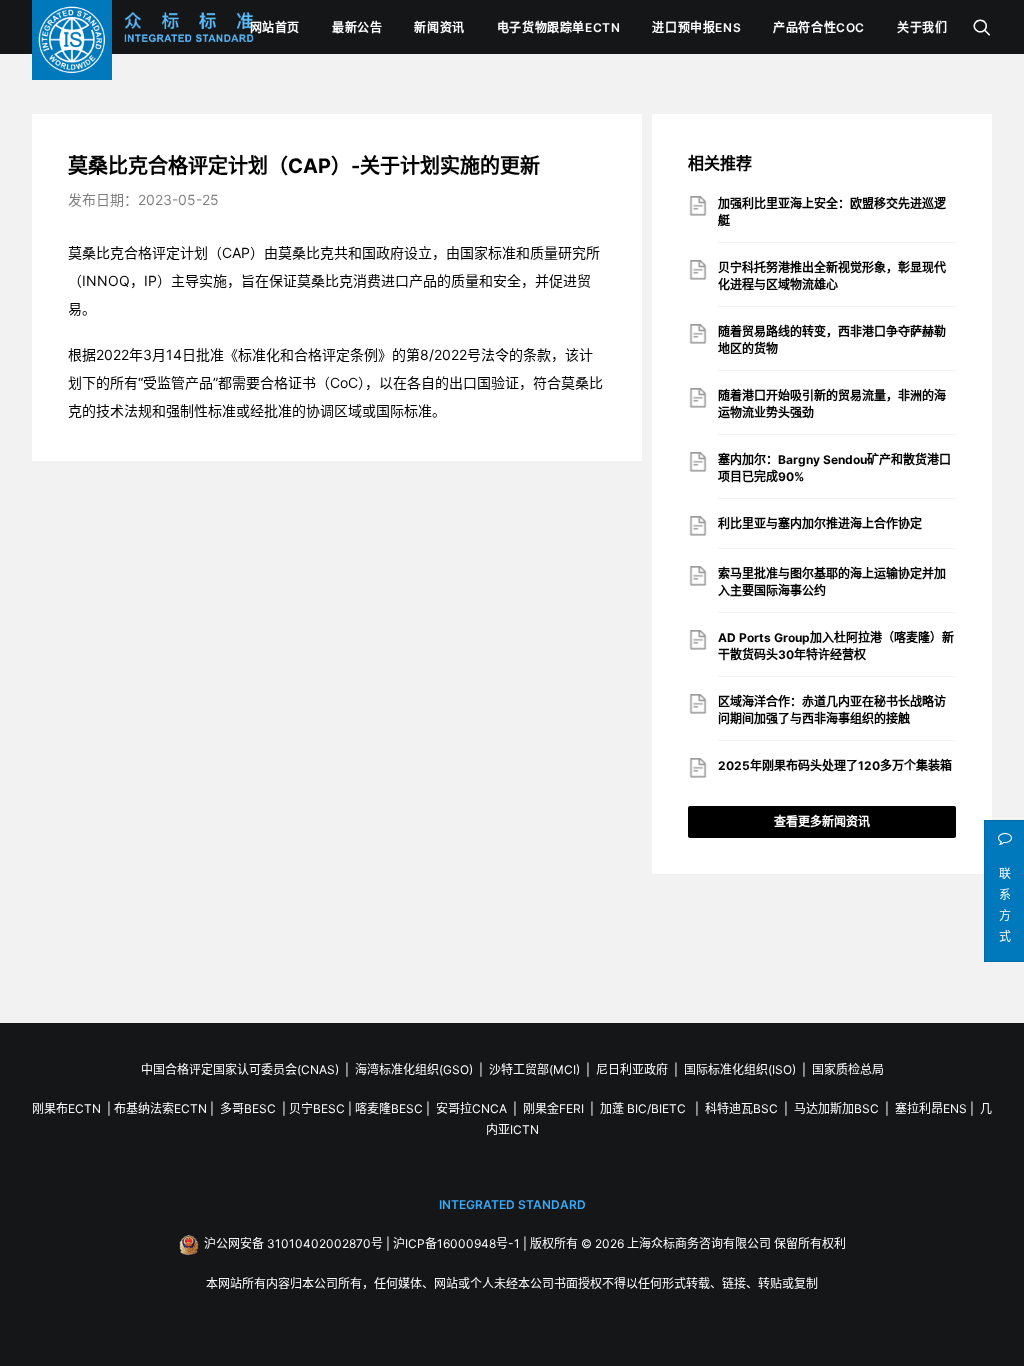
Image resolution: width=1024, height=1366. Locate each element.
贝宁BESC (317, 1108)
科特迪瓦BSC (741, 1108)
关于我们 (922, 27)
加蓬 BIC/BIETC (644, 1108)
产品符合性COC (819, 27)
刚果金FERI (553, 1108)
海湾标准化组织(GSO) (414, 1069)
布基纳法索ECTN (160, 1108)
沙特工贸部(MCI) (534, 1069)
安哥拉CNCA (471, 1108)
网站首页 (275, 27)
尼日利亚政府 (632, 1069)
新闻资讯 (439, 27)
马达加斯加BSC (836, 1108)
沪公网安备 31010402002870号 (293, 1243)
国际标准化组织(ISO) (740, 1069)
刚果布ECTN (66, 1108)
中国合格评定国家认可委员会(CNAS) (240, 1069)
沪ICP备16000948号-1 (456, 1243)
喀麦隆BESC (389, 1108)
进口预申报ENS (696, 27)
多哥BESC (248, 1108)
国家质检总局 (848, 1069)
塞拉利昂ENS (931, 1108)
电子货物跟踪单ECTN (559, 27)
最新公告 (357, 27)
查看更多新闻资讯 (822, 821)
